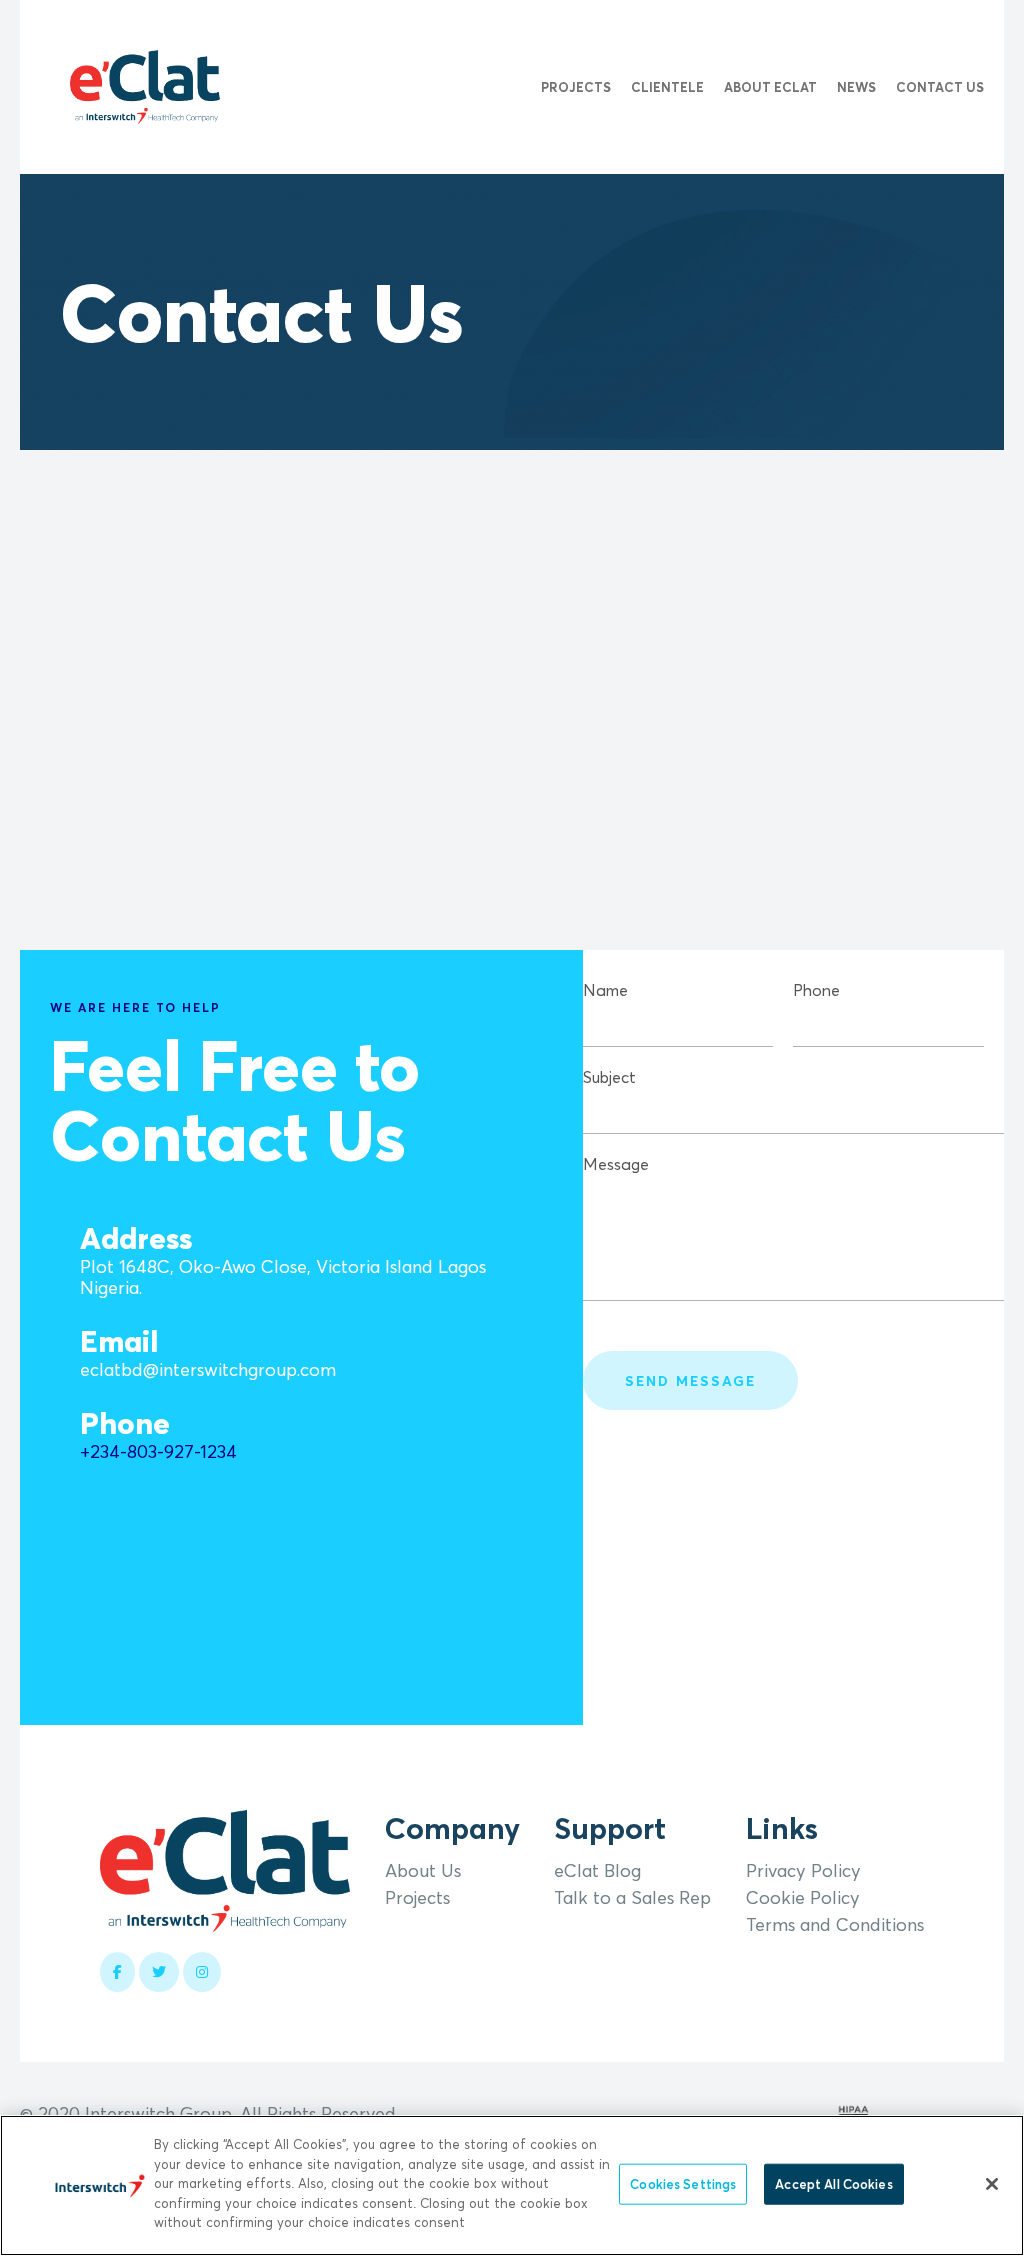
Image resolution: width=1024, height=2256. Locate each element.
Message (616, 1164)
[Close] (992, 2184)
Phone (816, 990)
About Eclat (770, 87)
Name (605, 990)
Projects (576, 87)
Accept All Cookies (833, 2183)
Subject (609, 1077)
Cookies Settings (683, 2183)
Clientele (667, 87)
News (856, 87)
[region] (512, 2185)
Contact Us (940, 87)
